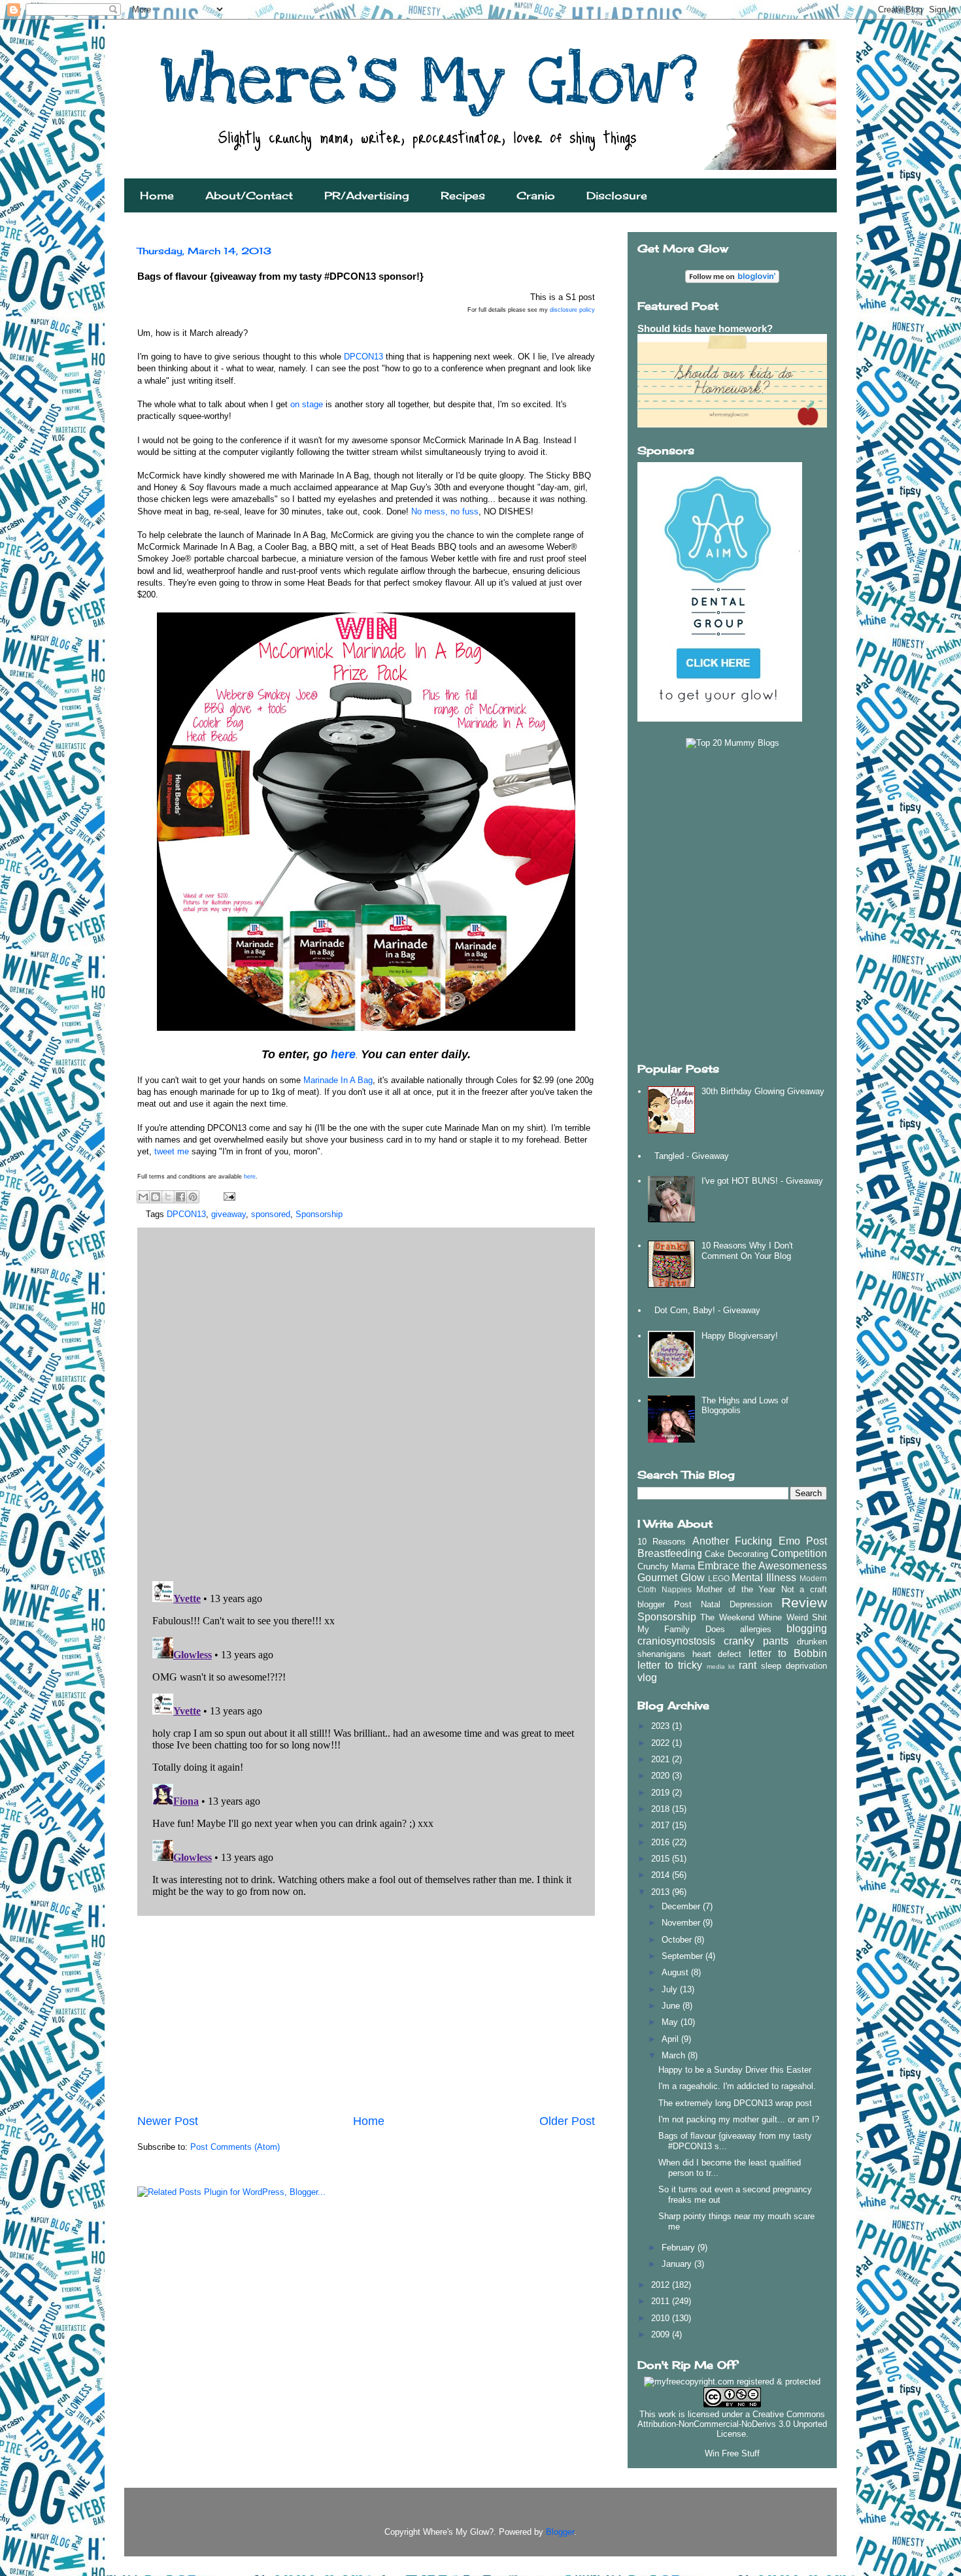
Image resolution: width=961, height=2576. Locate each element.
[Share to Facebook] (180, 1197)
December (682, 1906)
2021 (662, 1759)
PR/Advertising (367, 195)
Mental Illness (764, 1578)
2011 (662, 2301)
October (678, 1940)
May (671, 2022)
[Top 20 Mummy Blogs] (733, 743)
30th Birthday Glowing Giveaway (763, 1091)
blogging (807, 1629)
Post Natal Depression (723, 1604)
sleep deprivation (794, 1666)
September (683, 1956)
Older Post (567, 2121)
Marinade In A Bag (338, 1080)
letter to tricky (670, 1665)
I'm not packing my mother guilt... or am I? (739, 2119)
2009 (662, 2334)
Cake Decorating (736, 1554)
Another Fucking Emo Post (760, 1541)
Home (157, 195)
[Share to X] (168, 1197)
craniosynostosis (676, 1641)
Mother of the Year (736, 1589)
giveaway (228, 1214)
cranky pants (756, 1641)
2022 (662, 1743)
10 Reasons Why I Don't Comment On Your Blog (747, 1251)
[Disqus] (366, 1401)
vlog (647, 1678)
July (671, 1989)
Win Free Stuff (732, 2453)
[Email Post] (227, 1196)
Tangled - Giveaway (692, 1156)
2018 (662, 1809)
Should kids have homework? (705, 328)
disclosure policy (572, 310)
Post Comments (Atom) (235, 2147)
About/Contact (249, 195)
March (675, 2055)
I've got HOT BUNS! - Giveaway (762, 1181)
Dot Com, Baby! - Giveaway (707, 1310)
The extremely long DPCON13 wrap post (735, 2103)
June (672, 2006)
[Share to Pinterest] (193, 1197)
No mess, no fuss (445, 511)
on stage (308, 404)
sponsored (271, 1214)
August (676, 1972)
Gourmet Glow (671, 1578)
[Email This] (143, 1197)
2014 (662, 1875)
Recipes (463, 195)
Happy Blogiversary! (740, 1336)
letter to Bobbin (788, 1653)
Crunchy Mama (666, 1566)
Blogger (560, 2532)
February (680, 2248)
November (682, 1923)
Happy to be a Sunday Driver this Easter (735, 2070)
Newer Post (168, 2121)
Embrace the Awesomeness (762, 1566)
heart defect (717, 1654)
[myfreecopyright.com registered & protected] (732, 2382)
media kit (721, 1666)
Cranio (536, 195)
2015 (662, 1859)
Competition (799, 1553)
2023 (662, 1726)
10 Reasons (662, 1542)
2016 (662, 1842)
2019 (662, 1793)
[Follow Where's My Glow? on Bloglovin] (732, 280)
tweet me (173, 1151)
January (678, 2264)
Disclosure (617, 195)
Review (804, 1602)
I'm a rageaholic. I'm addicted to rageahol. (737, 2086)
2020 (662, 1776)
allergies (756, 1629)
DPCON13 (365, 357)
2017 (662, 1825)
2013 (662, 1892)
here (343, 1054)
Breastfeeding (670, 1553)
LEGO (719, 1578)
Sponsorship (319, 1214)
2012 (662, 2285)
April (671, 2039)
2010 (662, 2318)
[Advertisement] (366, 2015)
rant (748, 1665)
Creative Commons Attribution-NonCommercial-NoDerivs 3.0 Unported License (732, 2424)
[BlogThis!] (156, 1197)
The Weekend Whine (741, 1617)
